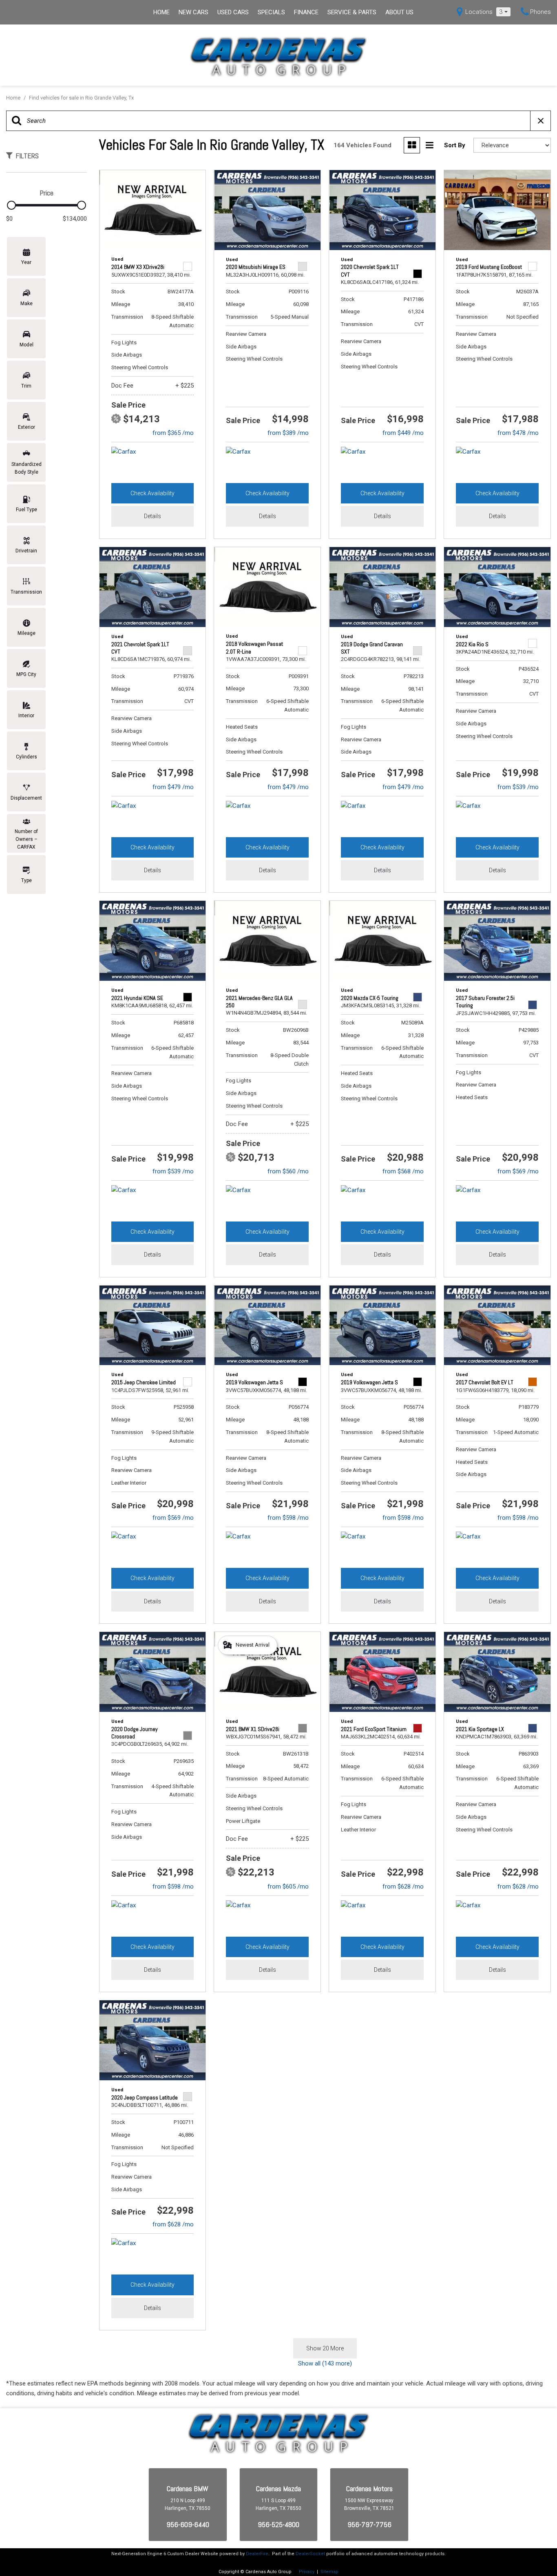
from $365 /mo (173, 433)
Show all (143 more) (325, 2363)
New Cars (193, 12)
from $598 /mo (288, 1518)
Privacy (307, 2572)
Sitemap (329, 2572)
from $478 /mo (518, 433)
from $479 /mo (173, 787)
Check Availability (153, 493)
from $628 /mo (403, 1887)
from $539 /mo (518, 787)
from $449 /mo (403, 433)
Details (153, 516)
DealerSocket (310, 2554)
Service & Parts (352, 12)
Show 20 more (325, 2348)
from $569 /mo (518, 1171)
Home (161, 12)
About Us (399, 12)
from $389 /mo (288, 433)
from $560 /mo (288, 1171)
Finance (306, 12)
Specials (271, 12)
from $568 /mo (403, 1171)
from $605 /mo (288, 1887)
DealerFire (257, 2554)
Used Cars (233, 12)
